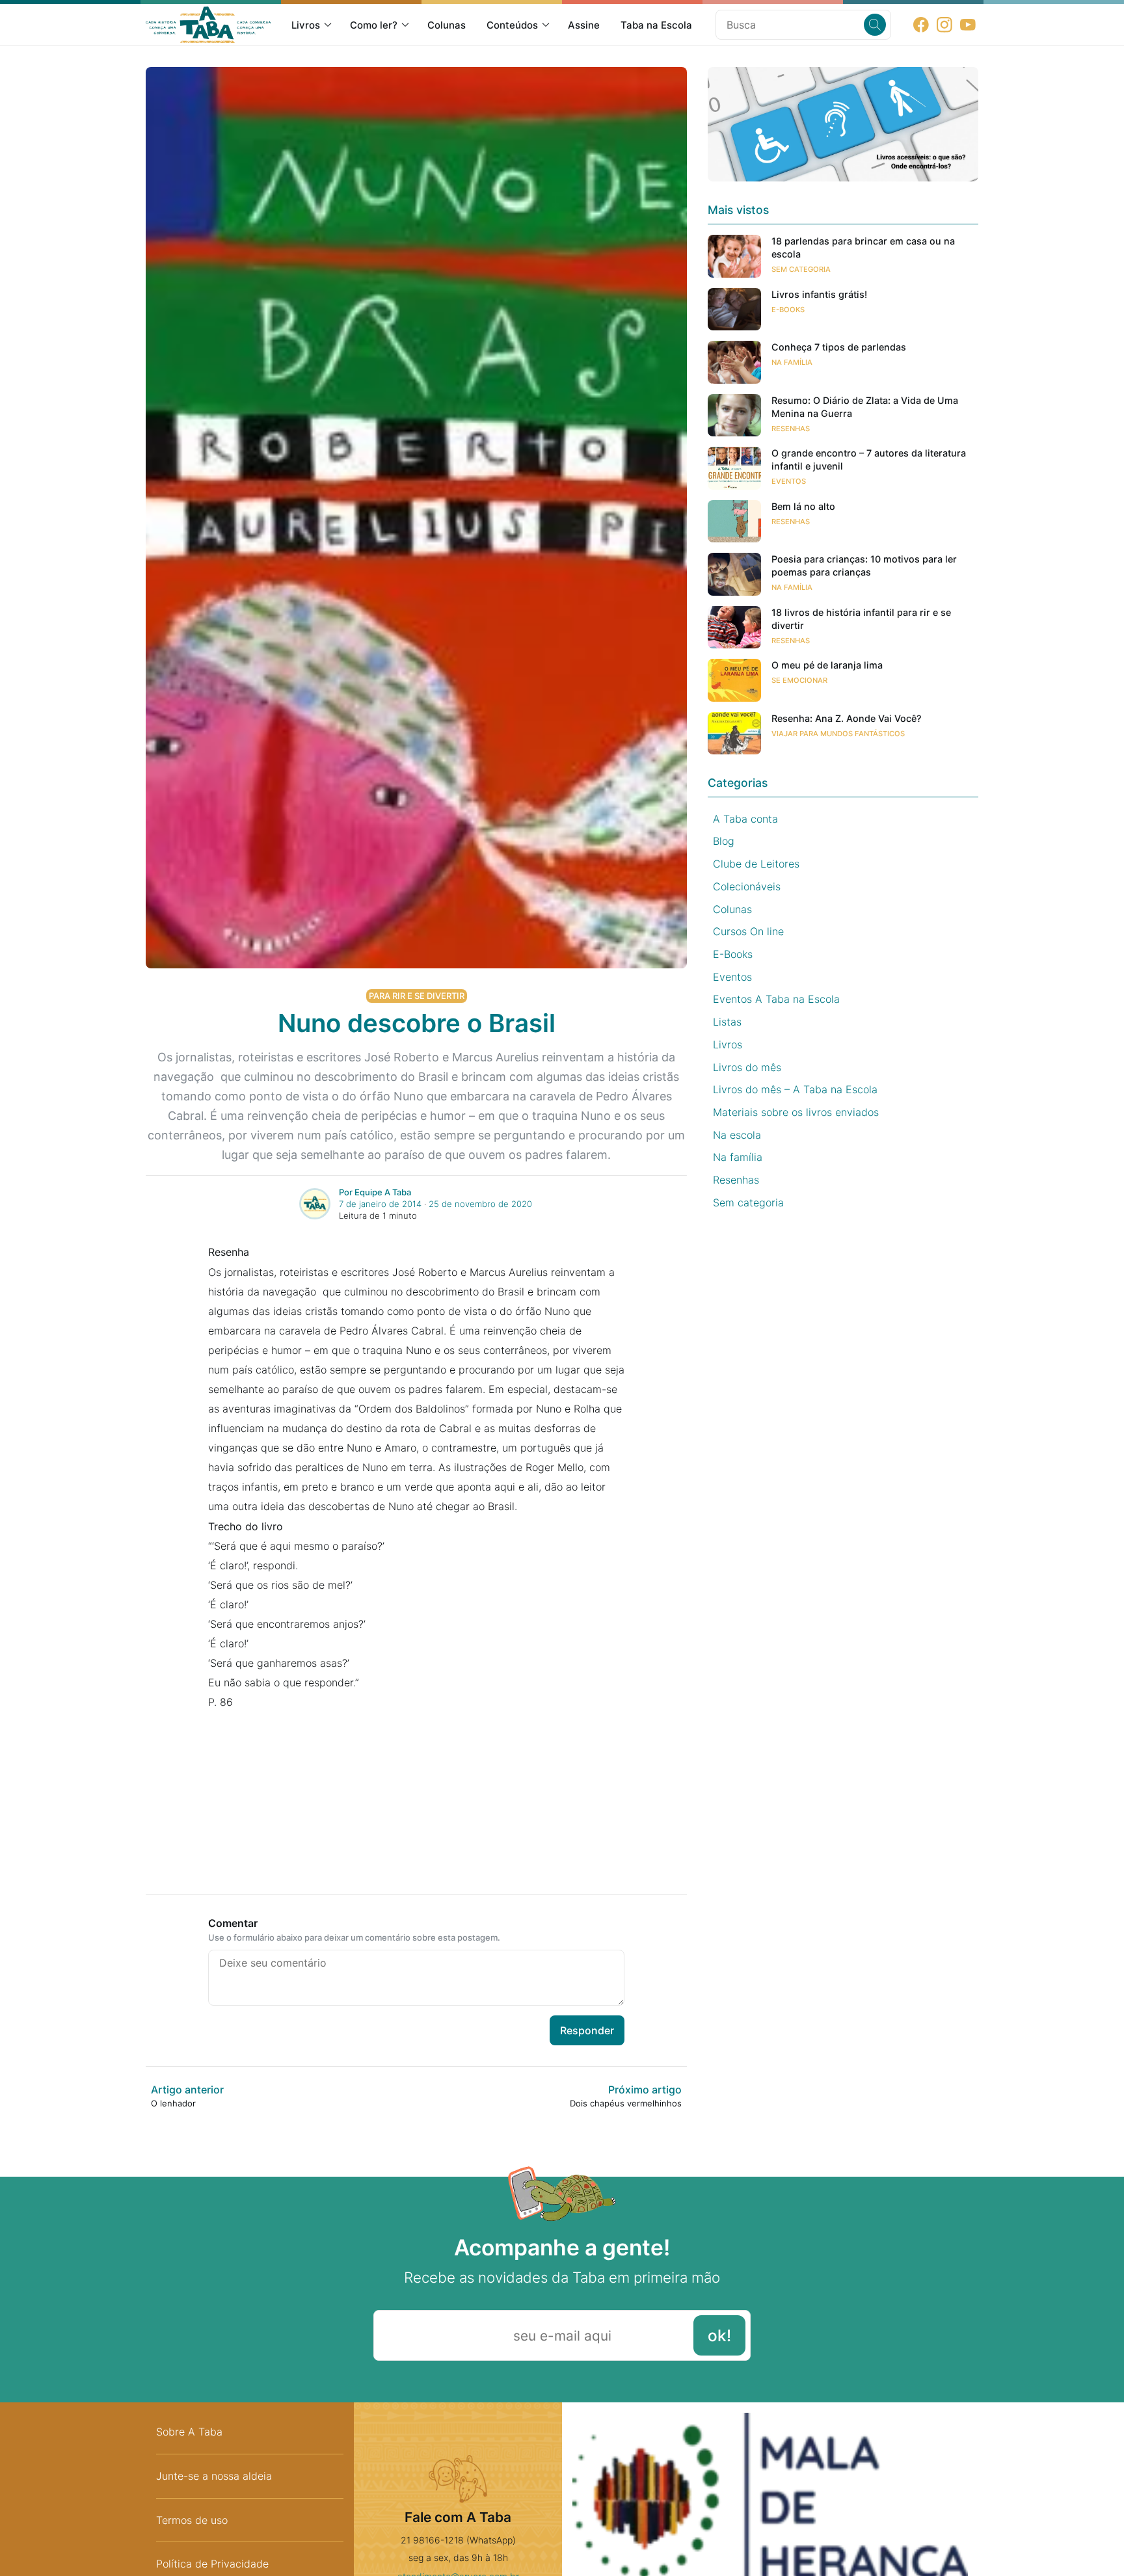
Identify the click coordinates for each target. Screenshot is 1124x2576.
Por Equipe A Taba (375, 1192)
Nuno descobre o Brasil (417, 1023)
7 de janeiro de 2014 (380, 1204)
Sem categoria (801, 269)
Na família (792, 362)
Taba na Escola (656, 25)
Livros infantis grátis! (819, 294)
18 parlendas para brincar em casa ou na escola (863, 247)
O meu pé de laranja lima (827, 665)
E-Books (788, 310)
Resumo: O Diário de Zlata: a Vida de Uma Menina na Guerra (865, 407)
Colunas (447, 25)
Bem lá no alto (803, 506)
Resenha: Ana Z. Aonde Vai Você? (847, 718)
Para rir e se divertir (417, 996)
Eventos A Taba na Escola (776, 999)
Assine (584, 25)
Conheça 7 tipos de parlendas (839, 347)
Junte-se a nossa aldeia (214, 2476)
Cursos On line (748, 931)
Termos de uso (192, 2520)
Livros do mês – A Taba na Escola (795, 1089)
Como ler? (374, 25)
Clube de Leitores (756, 864)
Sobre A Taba (189, 2432)
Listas (727, 1022)
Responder (587, 2030)
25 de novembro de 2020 (480, 1204)
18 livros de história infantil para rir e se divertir (861, 619)
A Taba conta (745, 819)
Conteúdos (512, 25)
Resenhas (791, 429)
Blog (724, 841)
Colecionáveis (747, 886)
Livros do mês (747, 1067)
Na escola (737, 1135)
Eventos (789, 481)
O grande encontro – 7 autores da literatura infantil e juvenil (869, 459)
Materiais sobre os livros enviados (796, 1112)
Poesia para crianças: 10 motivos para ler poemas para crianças (864, 565)
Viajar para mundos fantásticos (838, 734)
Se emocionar (799, 680)
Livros (306, 25)
